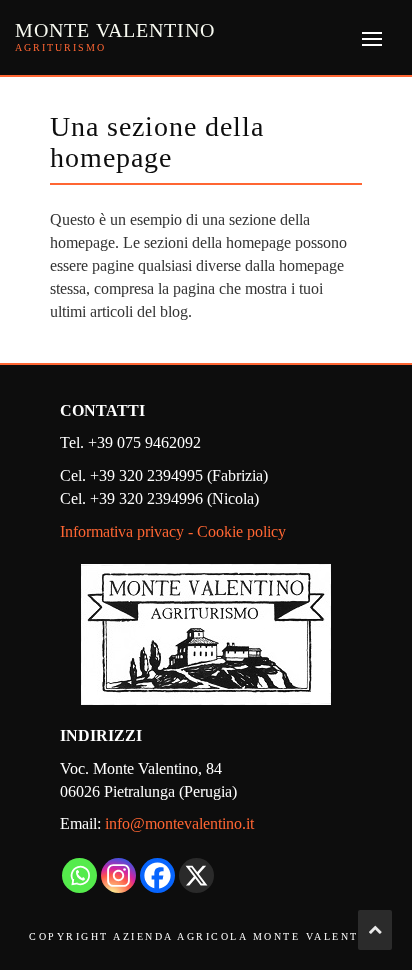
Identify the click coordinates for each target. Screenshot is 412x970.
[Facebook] (157, 875)
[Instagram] (118, 875)
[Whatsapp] (79, 875)
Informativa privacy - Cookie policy (173, 531)
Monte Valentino (115, 30)
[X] (196, 875)
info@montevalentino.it (179, 823)
